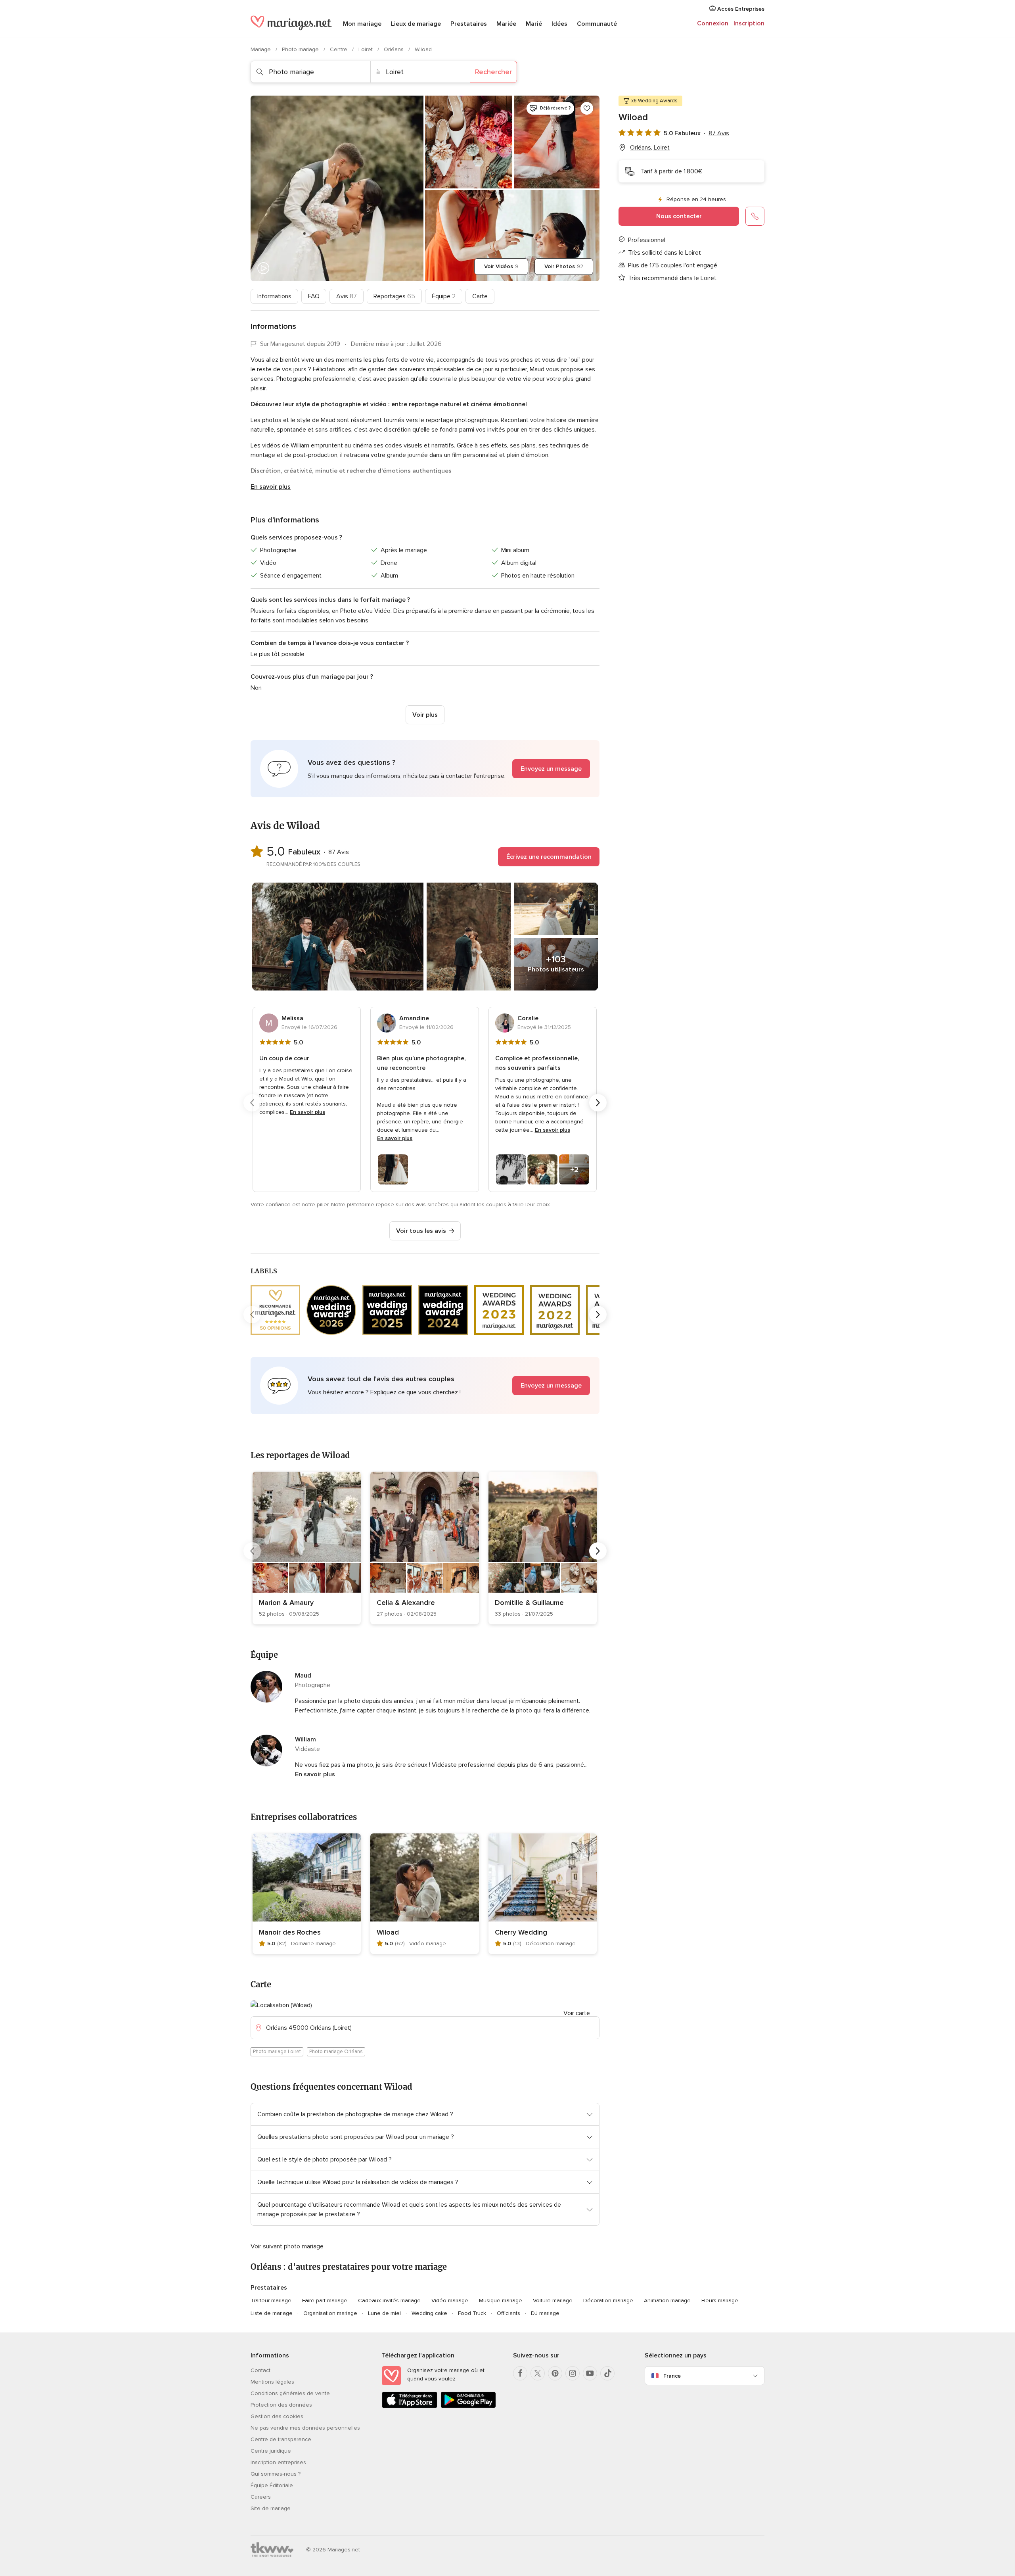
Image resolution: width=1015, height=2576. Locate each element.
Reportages (394, 296)
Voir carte (577, 2013)
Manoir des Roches (290, 1932)
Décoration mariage (608, 2301)
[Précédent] (252, 1103)
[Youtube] (590, 2373)
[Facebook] (520, 2373)
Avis (347, 296)
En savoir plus (271, 487)
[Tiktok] (607, 2373)
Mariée (506, 24)
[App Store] (410, 2406)
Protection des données (281, 2405)
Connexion (713, 23)
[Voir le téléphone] (755, 216)
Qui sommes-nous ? (276, 2474)
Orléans (395, 49)
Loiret (366, 49)
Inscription (749, 23)
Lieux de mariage (416, 24)
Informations (274, 296)
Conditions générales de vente (290, 2393)
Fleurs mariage (720, 2301)
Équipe (444, 296)
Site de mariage (271, 2508)
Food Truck (472, 2313)
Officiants (508, 2313)
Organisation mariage (330, 2313)
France (672, 2376)
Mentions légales (272, 2382)
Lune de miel (384, 2313)
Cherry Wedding (521, 1932)
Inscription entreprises (278, 2462)
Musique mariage (501, 2301)
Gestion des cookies (277, 2416)
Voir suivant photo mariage (287, 2246)
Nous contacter (679, 216)
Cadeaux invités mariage (389, 2301)
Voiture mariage (553, 2301)
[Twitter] (538, 2373)
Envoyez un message (551, 769)
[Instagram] (573, 2373)
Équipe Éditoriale (272, 2485)
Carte (480, 296)
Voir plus (425, 715)
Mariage (261, 49)
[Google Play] (468, 2406)
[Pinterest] (555, 2373)
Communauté (597, 24)
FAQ (314, 296)
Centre (339, 49)
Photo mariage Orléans (336, 2052)
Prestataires (469, 24)
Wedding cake (429, 2313)
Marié (534, 24)
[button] (425, 769)
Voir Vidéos (501, 266)
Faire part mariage (325, 2301)
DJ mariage (545, 2313)
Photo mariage (301, 49)
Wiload (388, 1932)
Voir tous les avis (421, 1231)
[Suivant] (598, 1103)
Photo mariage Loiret (277, 2052)
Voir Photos (564, 266)
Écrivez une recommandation (549, 857)
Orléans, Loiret (650, 148)
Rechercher (493, 72)
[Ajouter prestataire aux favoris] (587, 108)
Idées (559, 24)
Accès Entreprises (740, 9)
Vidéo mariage (450, 2301)
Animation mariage (667, 2301)
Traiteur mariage (271, 2301)
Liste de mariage (272, 2313)
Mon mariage (362, 24)
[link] (307, 1548)
